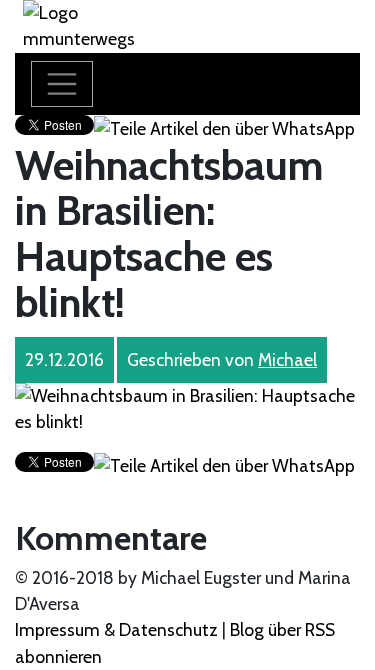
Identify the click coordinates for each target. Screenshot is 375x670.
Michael (287, 359)
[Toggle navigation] (62, 84)
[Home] (102, 24)
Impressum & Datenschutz (116, 629)
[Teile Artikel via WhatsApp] (224, 127)
